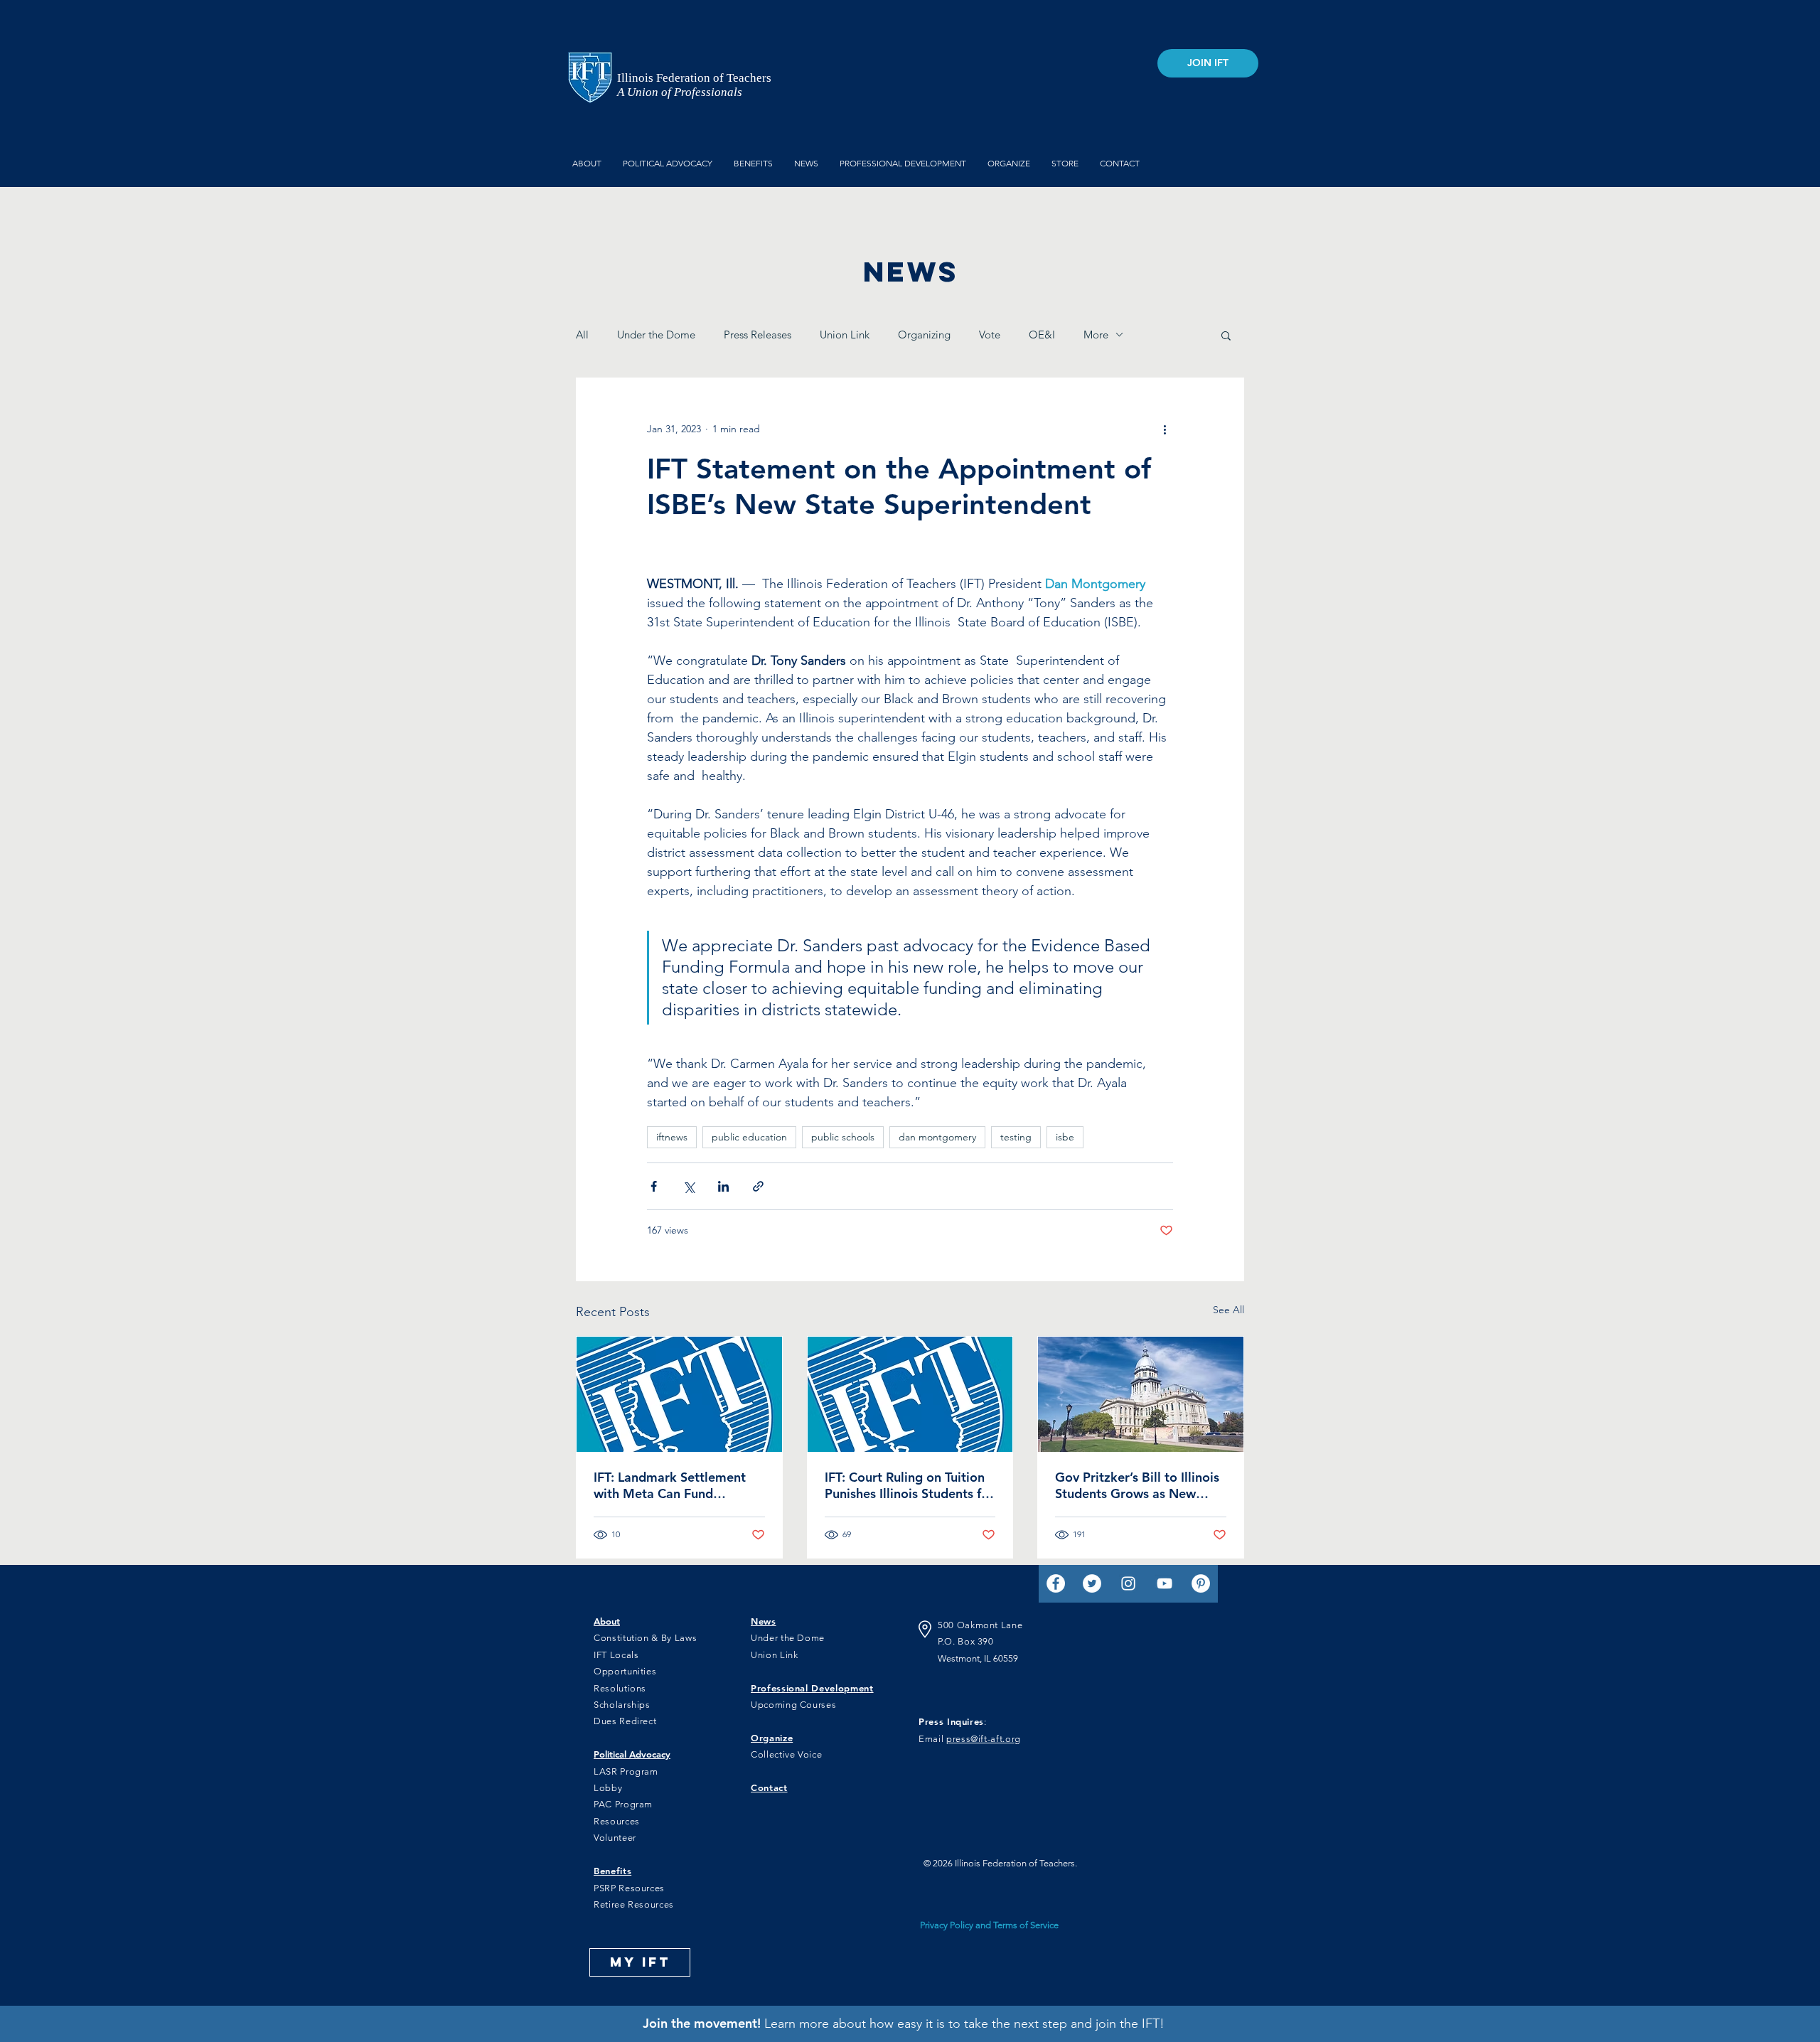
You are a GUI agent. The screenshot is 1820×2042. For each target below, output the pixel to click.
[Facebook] (1056, 1583)
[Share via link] (758, 1186)
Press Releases (758, 335)
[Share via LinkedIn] (723, 1186)
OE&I (1042, 335)
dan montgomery (937, 1137)
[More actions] (1165, 429)
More (1096, 335)
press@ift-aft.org (984, 1739)
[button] (1226, 335)
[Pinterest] (1201, 1583)
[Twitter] (1092, 1583)
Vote (990, 335)
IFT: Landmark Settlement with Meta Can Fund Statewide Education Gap (670, 1485)
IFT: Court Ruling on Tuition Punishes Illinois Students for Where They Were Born (909, 1485)
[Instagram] (1128, 1583)
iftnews (672, 1137)
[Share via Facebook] (654, 1186)
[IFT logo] (679, 1394)
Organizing (924, 335)
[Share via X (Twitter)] (689, 1186)
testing (1016, 1137)
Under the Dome (656, 335)
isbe (1065, 1137)
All (582, 335)
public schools (843, 1137)
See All (1228, 1310)
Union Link (845, 335)
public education (749, 1137)
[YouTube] (1165, 1583)
